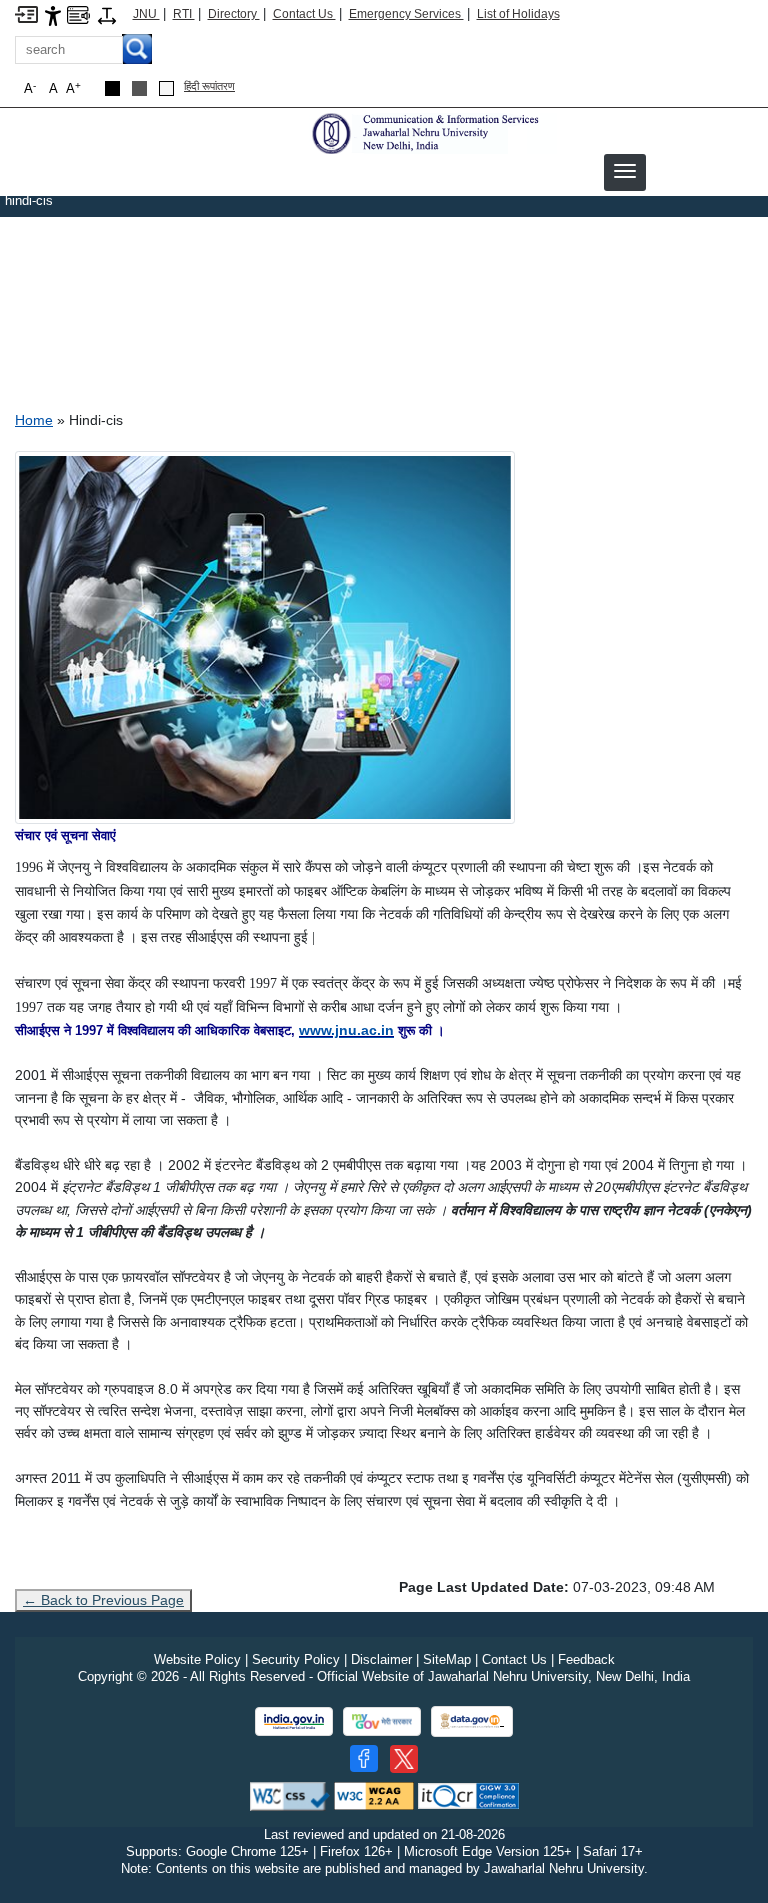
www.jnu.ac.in (346, 1030)
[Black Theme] (112, 88)
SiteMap (447, 1659)
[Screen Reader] (78, 13)
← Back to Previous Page (103, 1600)
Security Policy (296, 1659)
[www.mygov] (382, 1721)
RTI (184, 14)
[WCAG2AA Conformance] (374, 1795)
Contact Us (304, 14)
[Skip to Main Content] (26, 13)
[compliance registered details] (468, 1795)
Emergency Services (406, 14)
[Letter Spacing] (107, 14)
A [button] (73, 88)
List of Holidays (518, 14)
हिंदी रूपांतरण (209, 86)
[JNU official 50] (404, 1759)
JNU (146, 14)
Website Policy (197, 1659)
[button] (625, 171)
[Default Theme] (166, 88)
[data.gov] (472, 1721)
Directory (234, 14)
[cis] (432, 132)
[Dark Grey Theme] (139, 88)
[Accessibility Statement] (53, 14)
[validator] (290, 1795)
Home (34, 420)
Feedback (586, 1659)
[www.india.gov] (294, 1721)
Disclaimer (381, 1659)
